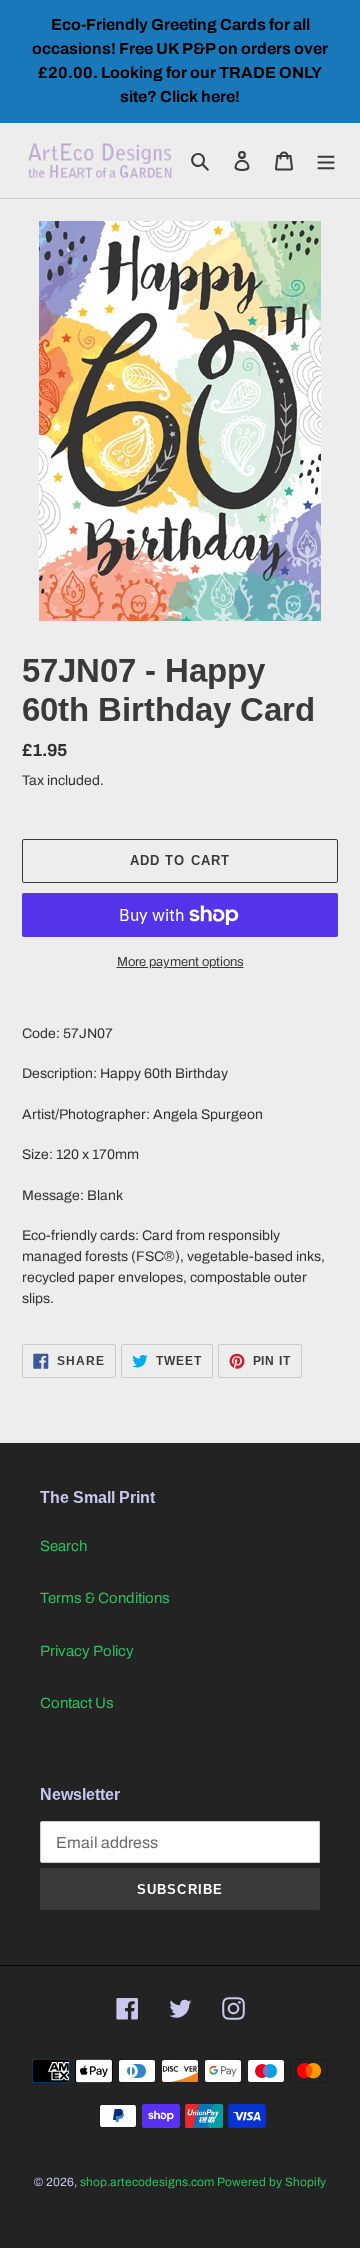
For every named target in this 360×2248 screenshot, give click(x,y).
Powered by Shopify (271, 2182)
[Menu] (326, 160)
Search (63, 1546)
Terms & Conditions (105, 1598)
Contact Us (77, 1703)
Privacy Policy (87, 1651)
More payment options (180, 962)
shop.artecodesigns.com (147, 2182)
